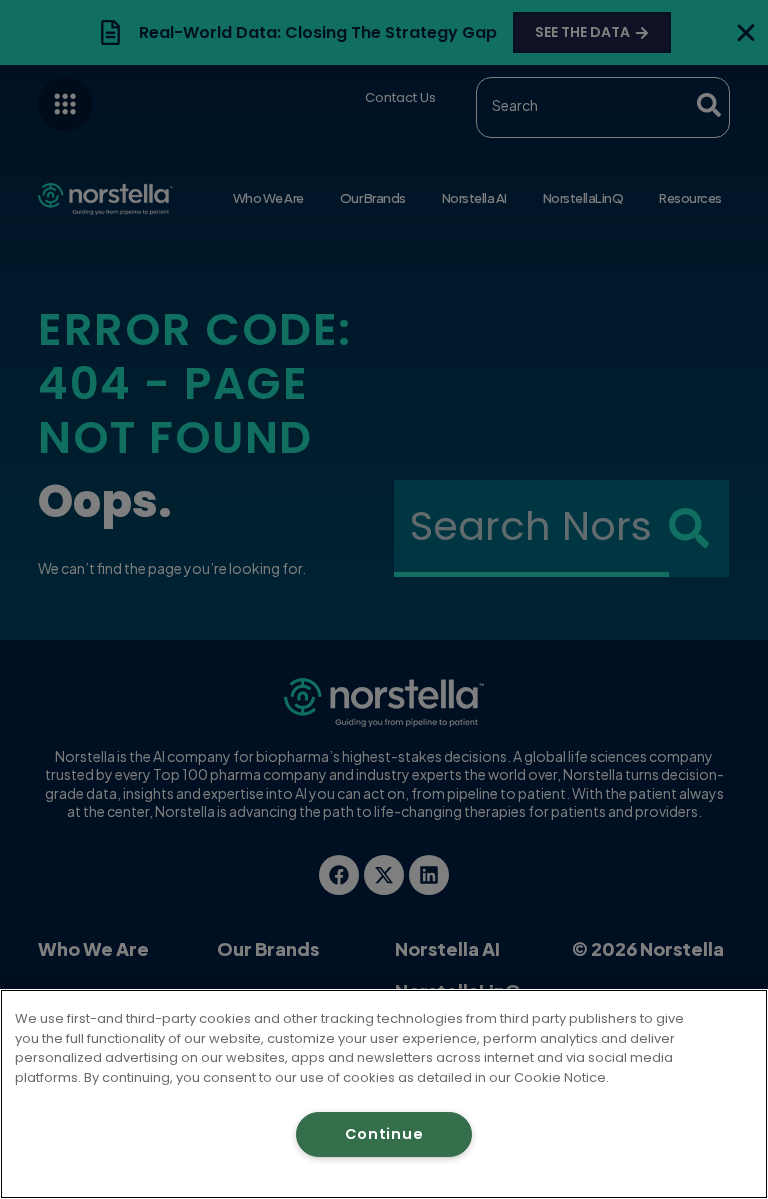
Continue (384, 1134)
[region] (384, 1094)
